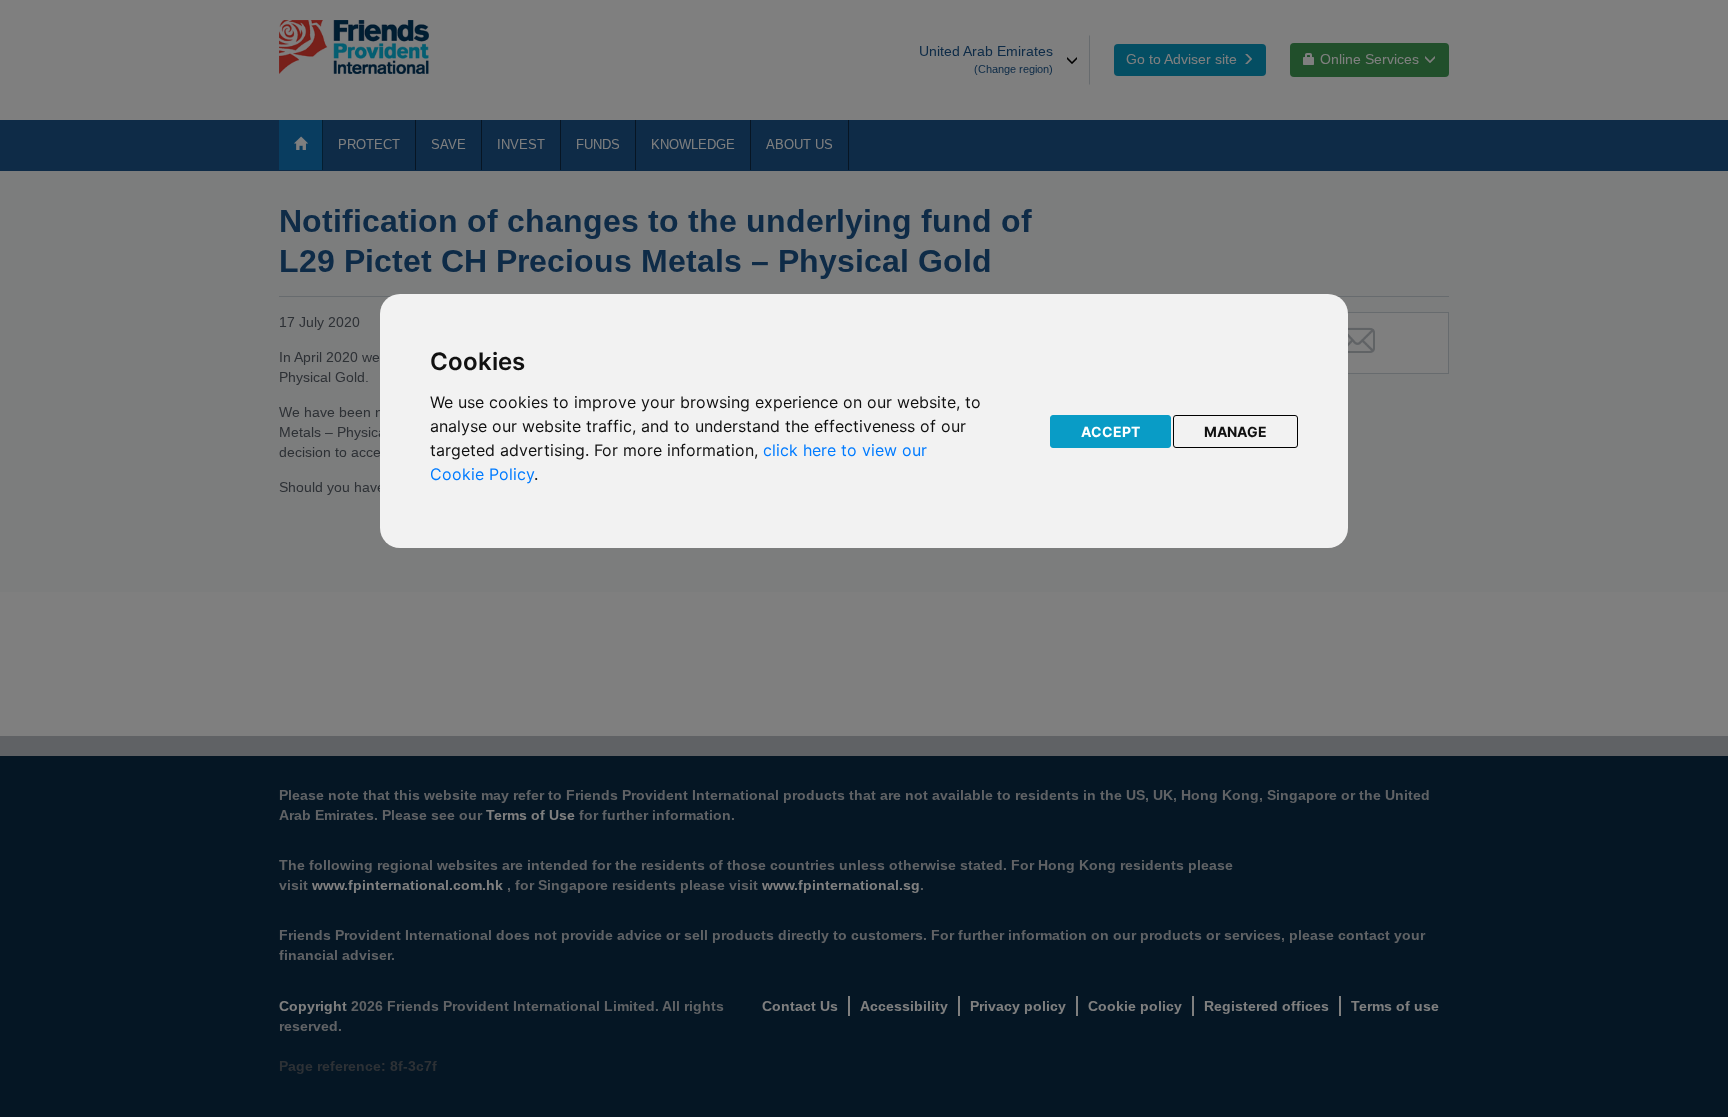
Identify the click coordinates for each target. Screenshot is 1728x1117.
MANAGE (1235, 431)
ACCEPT (1110, 431)
